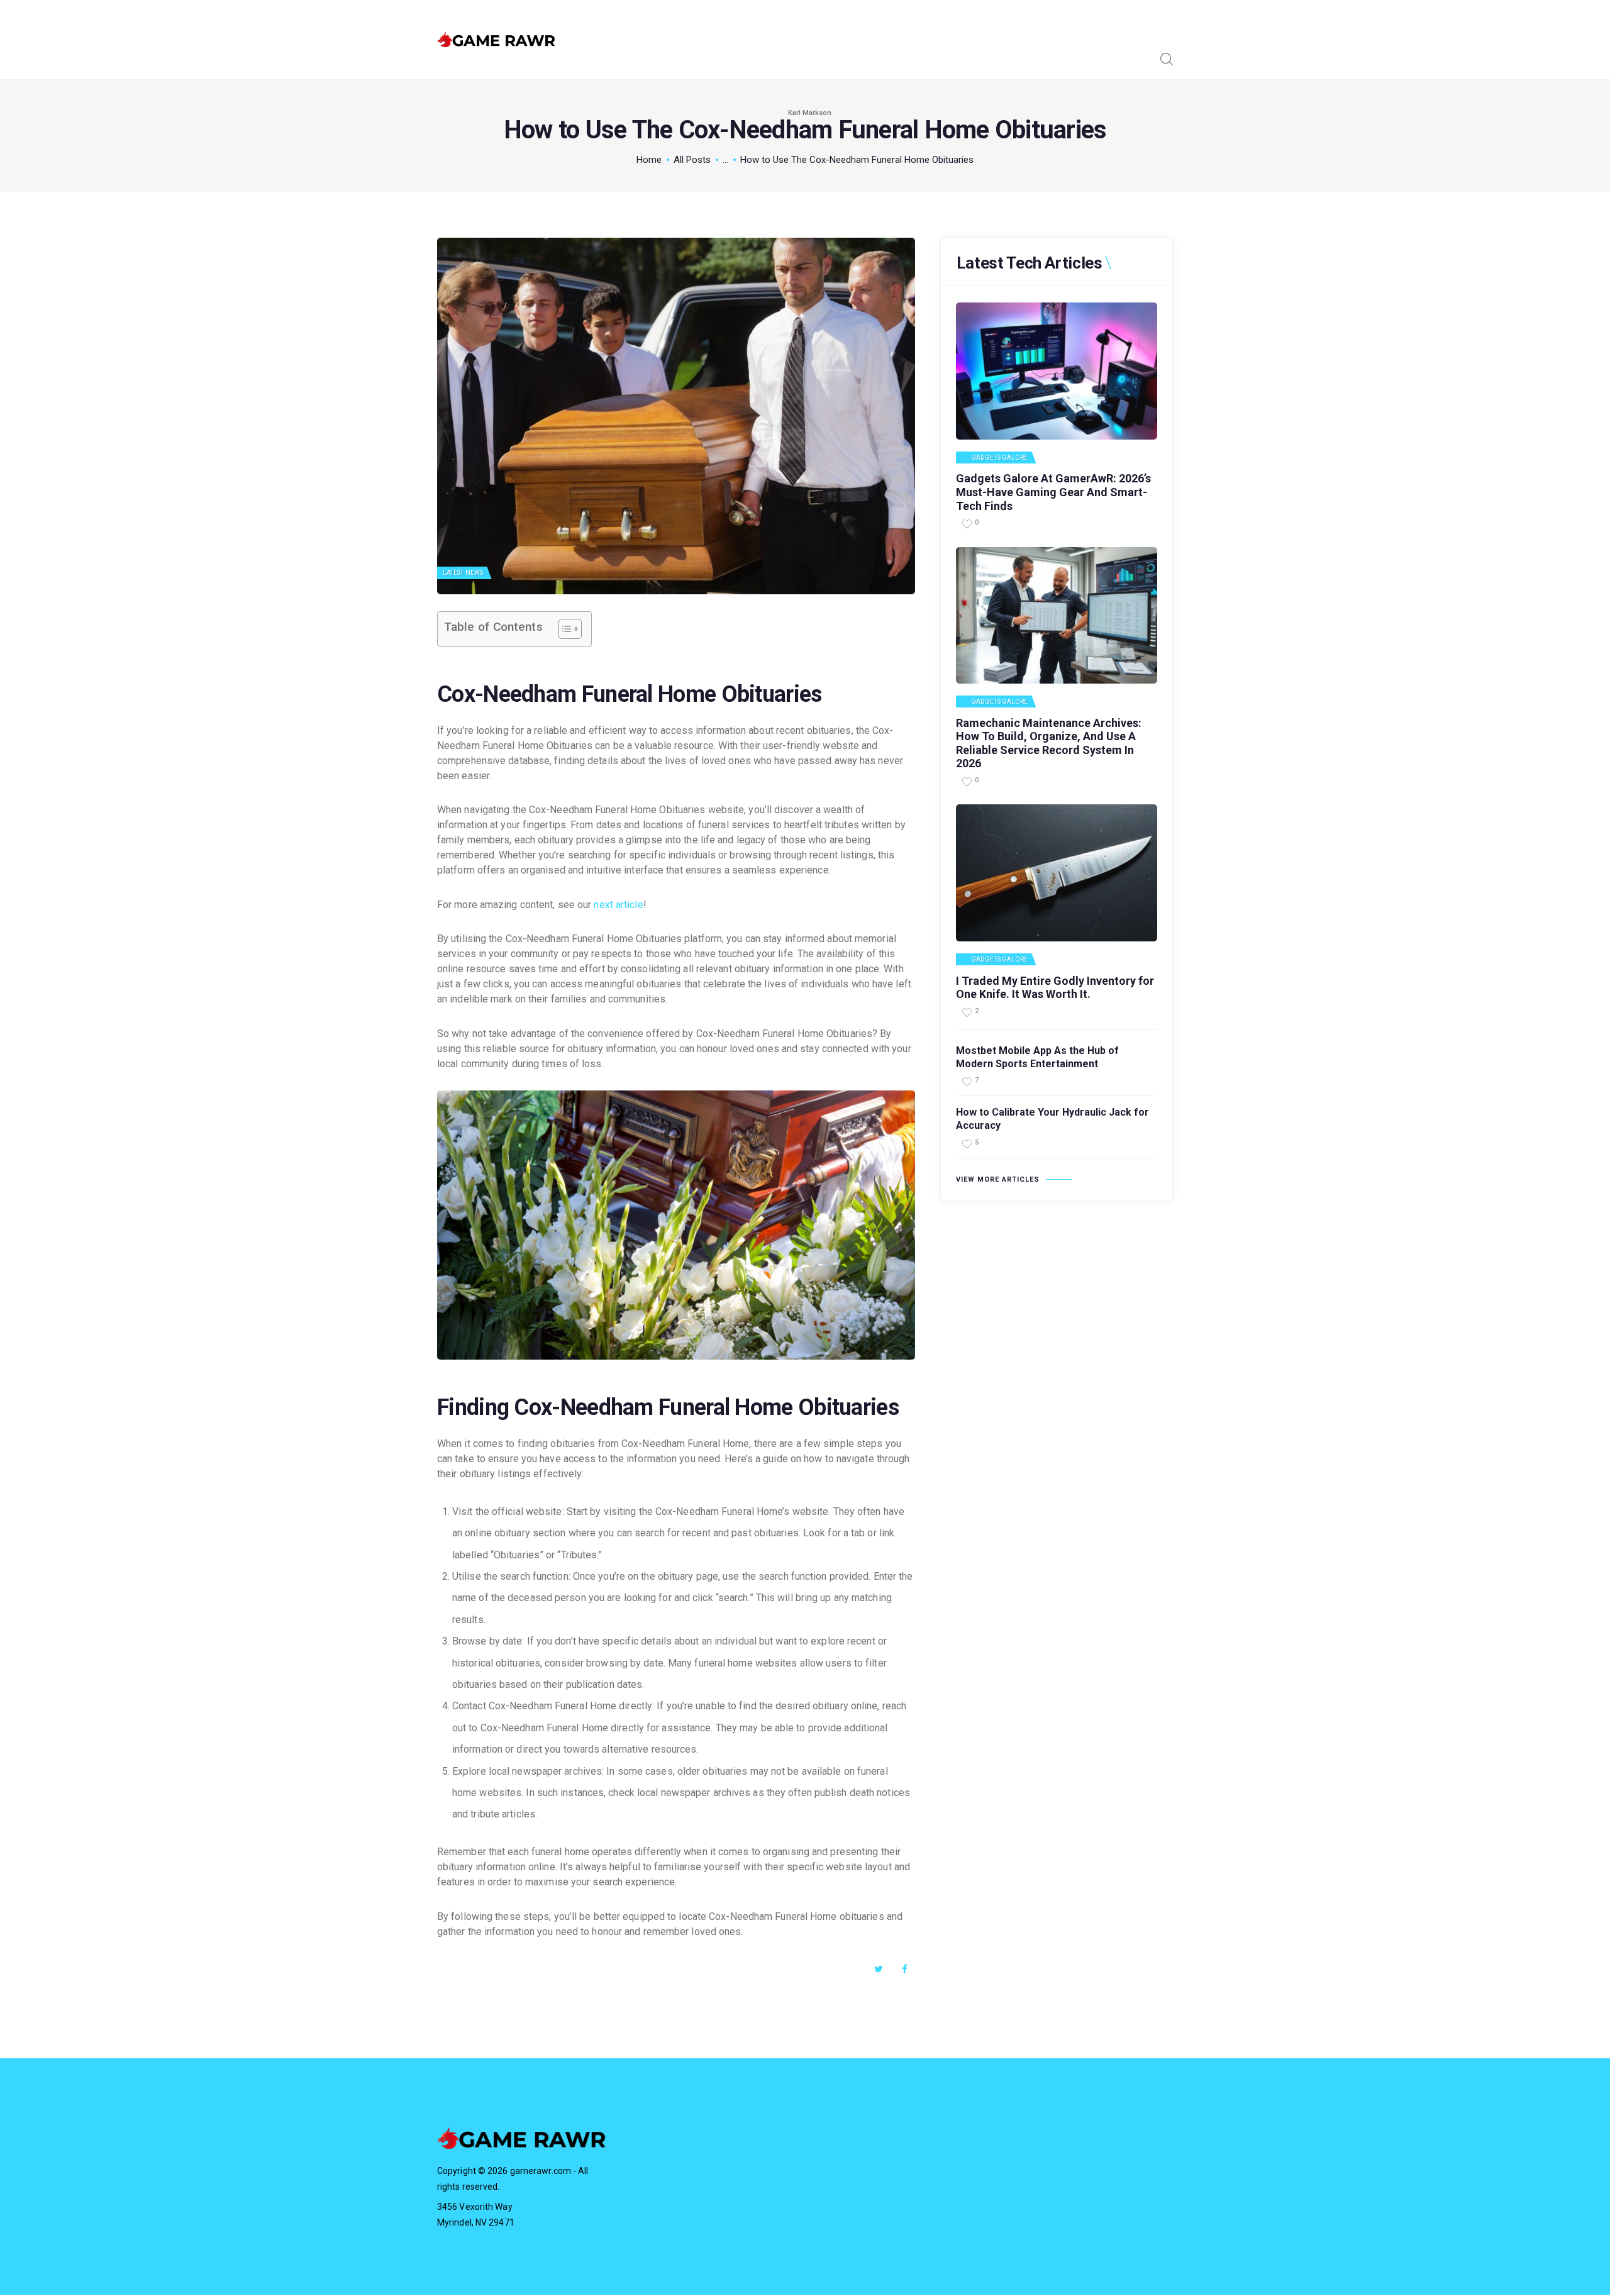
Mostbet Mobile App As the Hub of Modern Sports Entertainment (1037, 1057)
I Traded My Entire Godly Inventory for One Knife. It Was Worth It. (1055, 988)
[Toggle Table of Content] (564, 629)
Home (649, 160)
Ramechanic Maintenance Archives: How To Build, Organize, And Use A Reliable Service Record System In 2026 (1049, 743)
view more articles (998, 1179)
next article (618, 905)
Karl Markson (810, 113)
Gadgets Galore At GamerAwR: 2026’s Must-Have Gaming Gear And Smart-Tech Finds (1053, 492)
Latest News (463, 573)
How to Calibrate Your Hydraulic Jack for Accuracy (1052, 1119)
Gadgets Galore (999, 458)
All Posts (692, 160)
